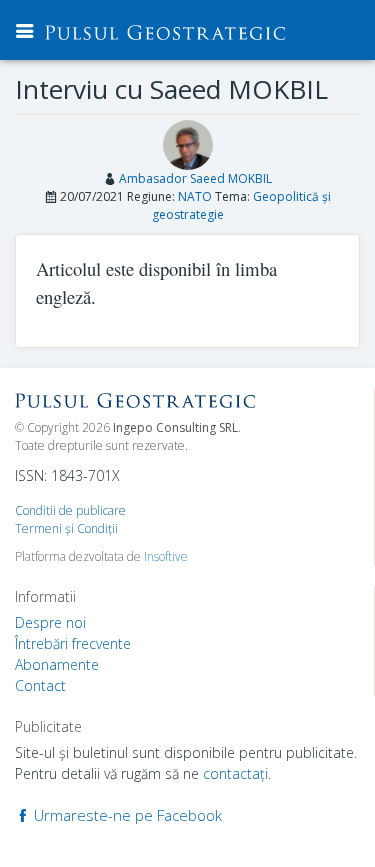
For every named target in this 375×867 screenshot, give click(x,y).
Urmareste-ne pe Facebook (126, 815)
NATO (195, 196)
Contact (40, 685)
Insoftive (166, 556)
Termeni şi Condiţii (66, 528)
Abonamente (57, 664)
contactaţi (235, 773)
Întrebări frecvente (73, 643)
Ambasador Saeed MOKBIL (195, 178)
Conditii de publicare (70, 510)
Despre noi (50, 622)
